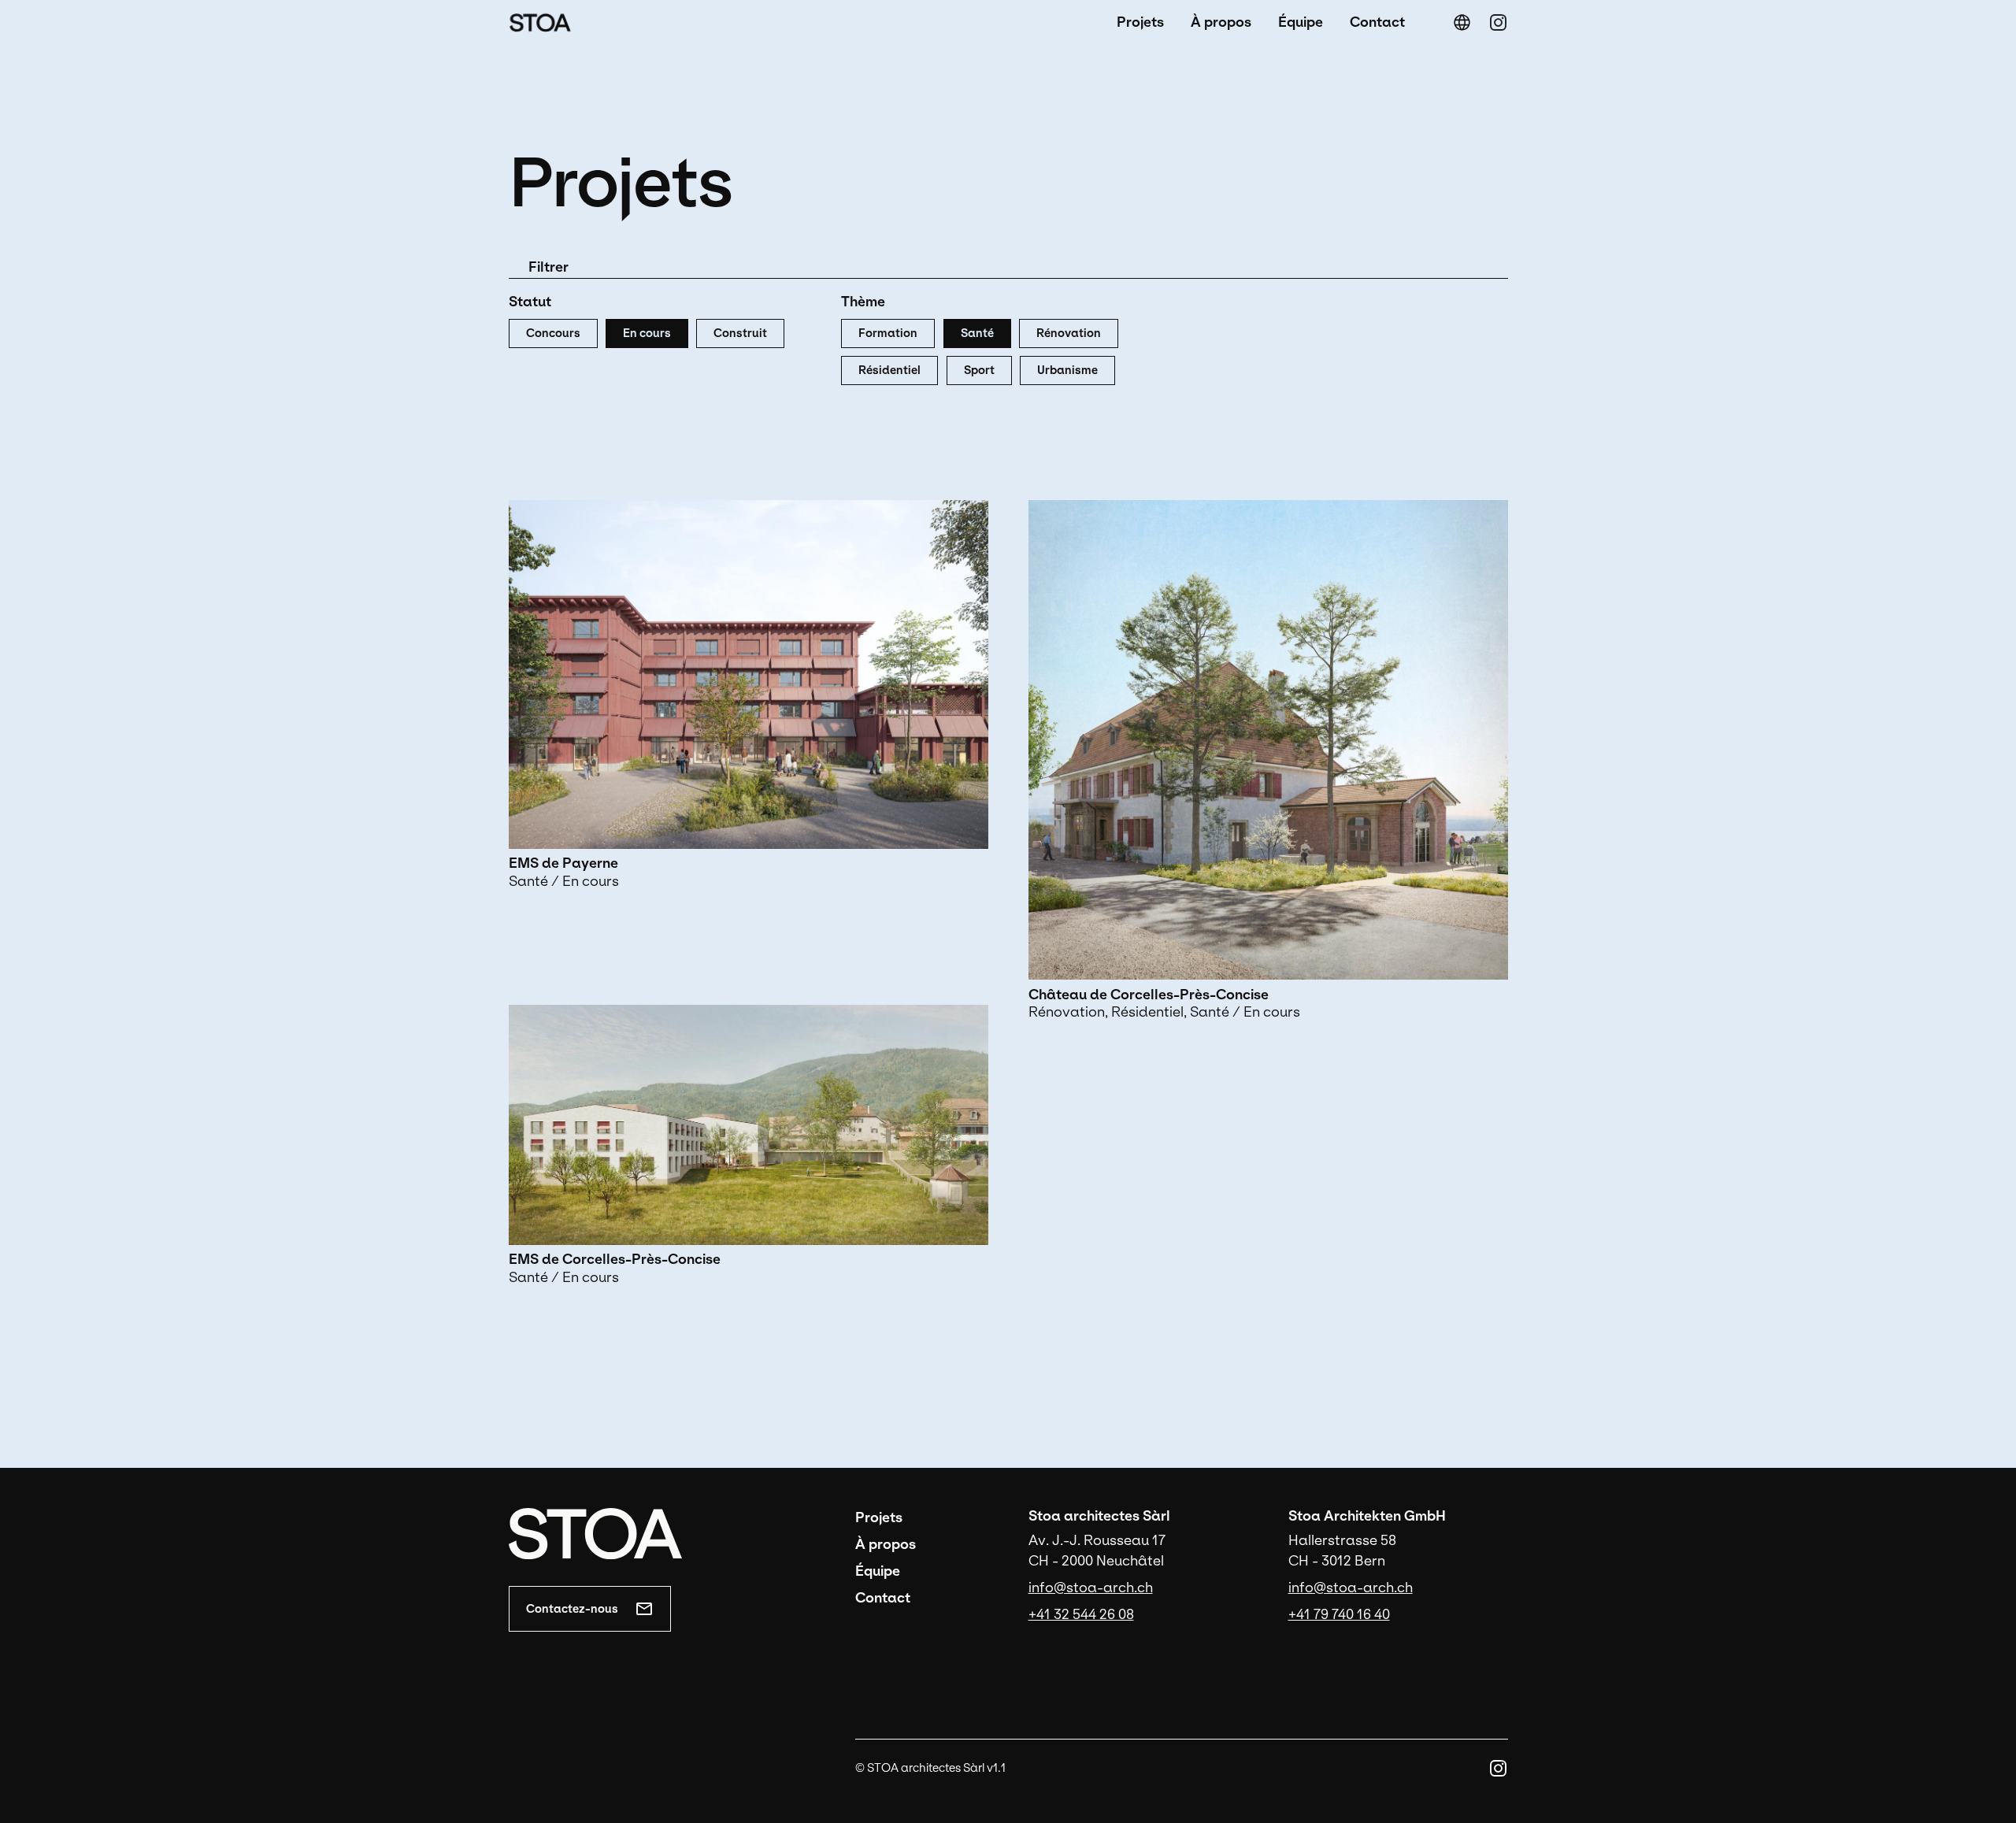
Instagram (1498, 22)
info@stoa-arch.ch (1091, 1588)
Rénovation (1069, 333)
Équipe (1301, 22)
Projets (1140, 22)
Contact (1377, 22)
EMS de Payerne (563, 863)
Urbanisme (1067, 370)
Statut (530, 302)
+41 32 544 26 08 (1081, 1614)
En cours (647, 333)
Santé (977, 333)
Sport (979, 370)
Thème (863, 302)
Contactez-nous (572, 1609)
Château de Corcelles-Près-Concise (1149, 995)
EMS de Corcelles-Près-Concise (615, 1259)
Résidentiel (889, 370)
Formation (888, 333)
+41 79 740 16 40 (1339, 1614)
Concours (553, 333)
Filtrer (548, 267)
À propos (1221, 22)
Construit (740, 333)
